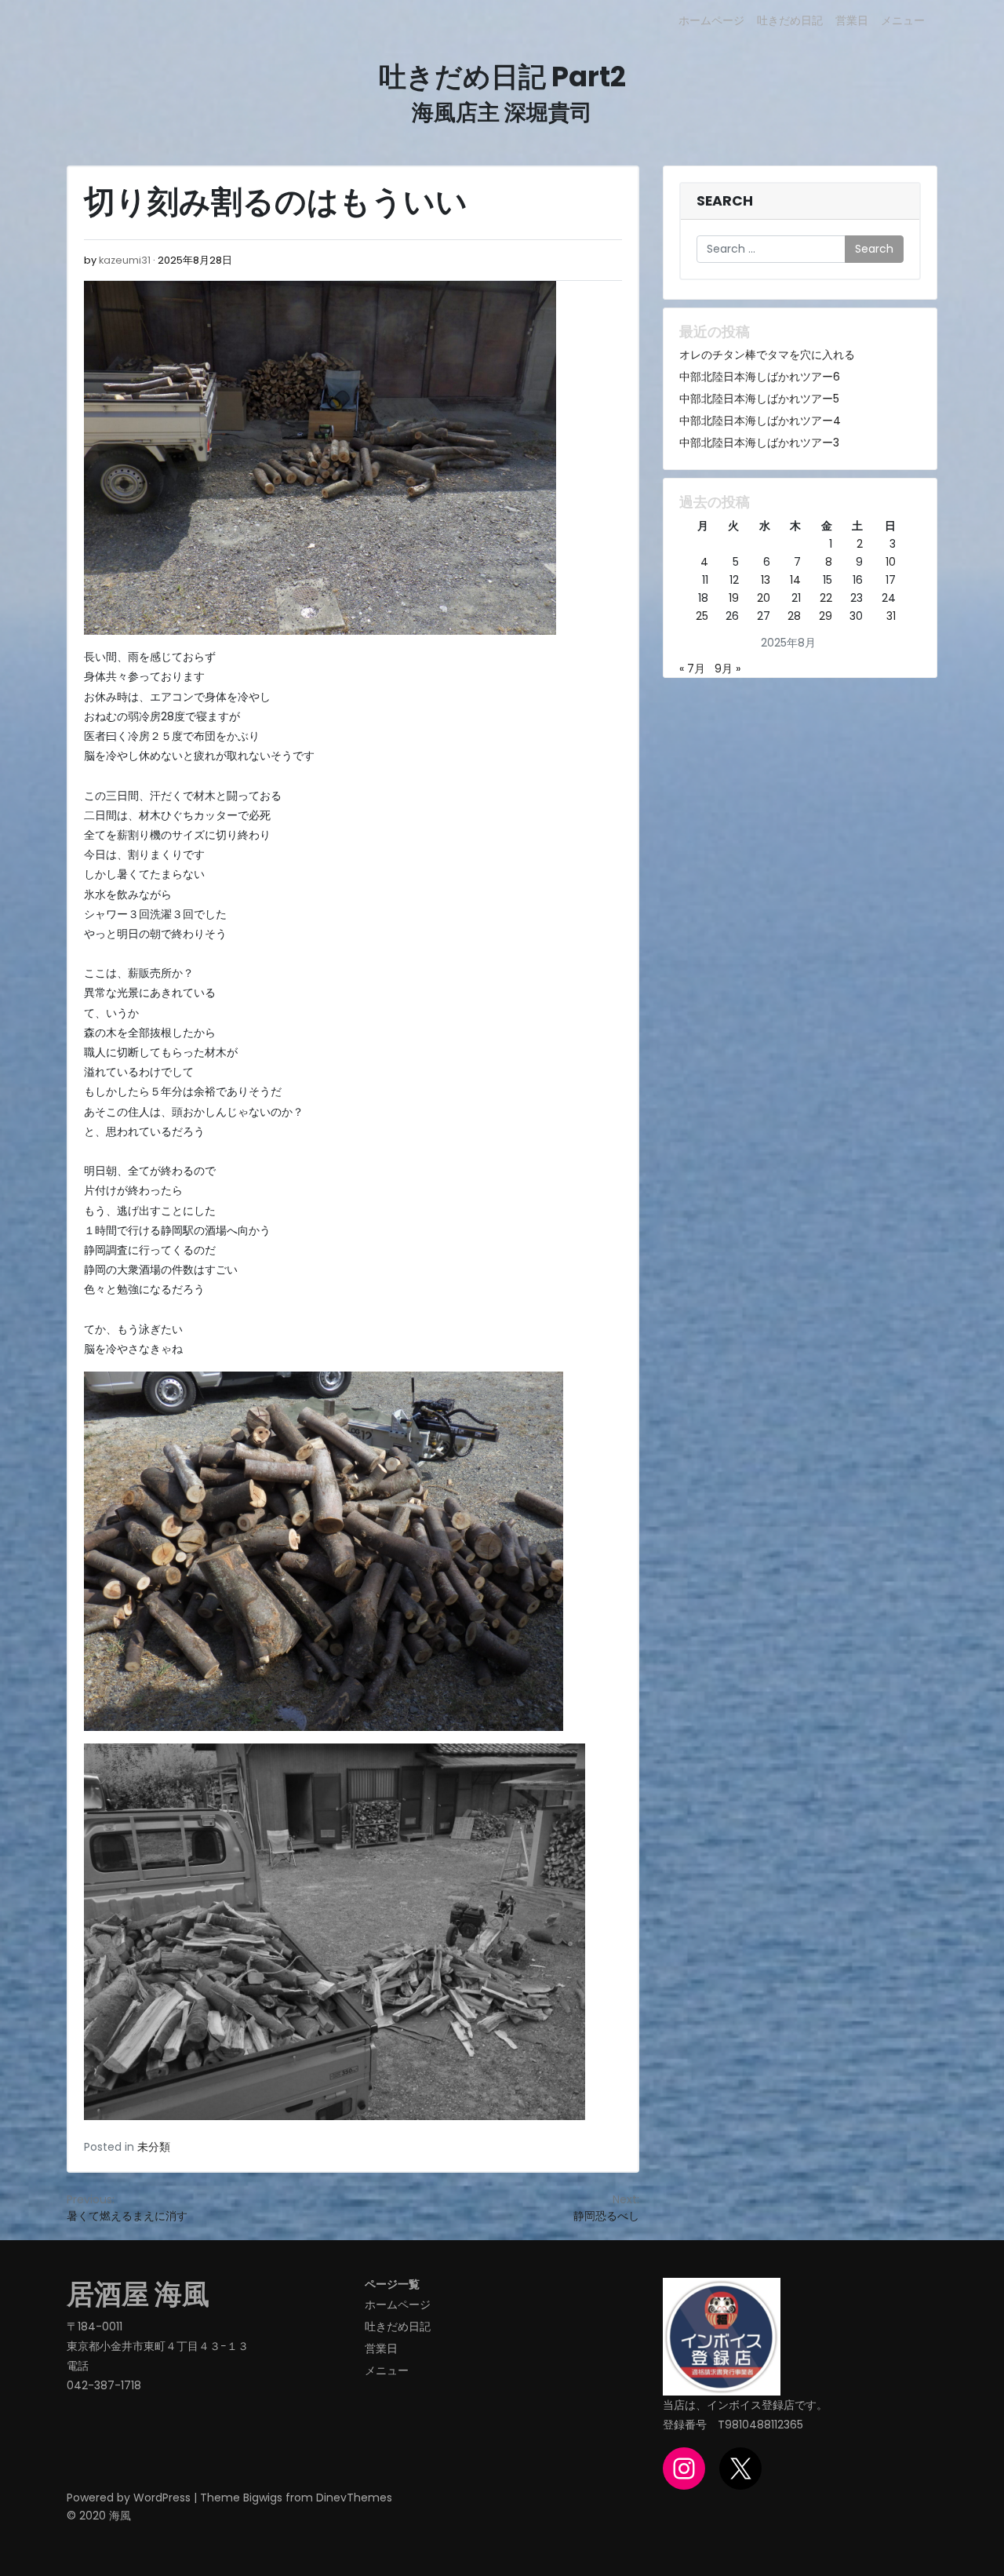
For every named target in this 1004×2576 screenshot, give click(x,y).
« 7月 (692, 669)
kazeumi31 (125, 260)
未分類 (154, 2147)
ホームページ (711, 20)
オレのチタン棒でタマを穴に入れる (767, 355)
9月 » (728, 669)
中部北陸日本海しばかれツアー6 (760, 377)
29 (826, 616)
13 (766, 580)
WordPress (162, 2498)
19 (734, 598)
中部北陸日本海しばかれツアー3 (759, 443)
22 (826, 598)
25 (702, 616)
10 (891, 562)
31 (891, 616)
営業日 (852, 20)
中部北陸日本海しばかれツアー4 (760, 421)
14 (795, 580)
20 (764, 598)
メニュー (903, 20)
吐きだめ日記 (790, 20)
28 (794, 616)
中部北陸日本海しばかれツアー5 (759, 399)
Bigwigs (263, 2498)
